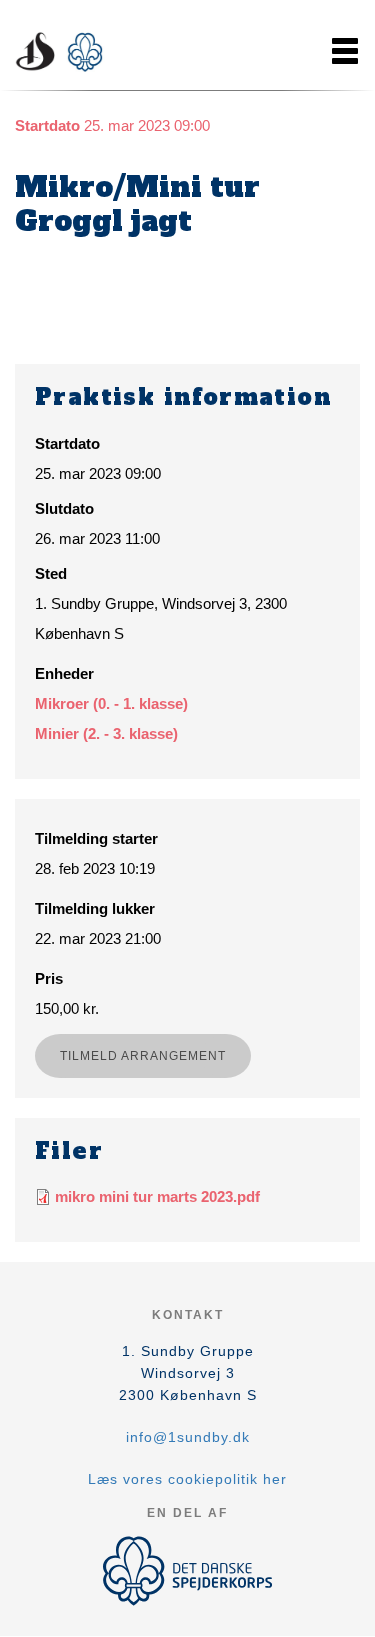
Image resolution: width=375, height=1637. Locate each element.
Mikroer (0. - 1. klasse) (111, 703)
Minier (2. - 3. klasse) (106, 733)
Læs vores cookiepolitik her (187, 1479)
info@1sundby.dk (188, 1437)
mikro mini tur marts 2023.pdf (157, 1196)
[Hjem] (65, 51)
